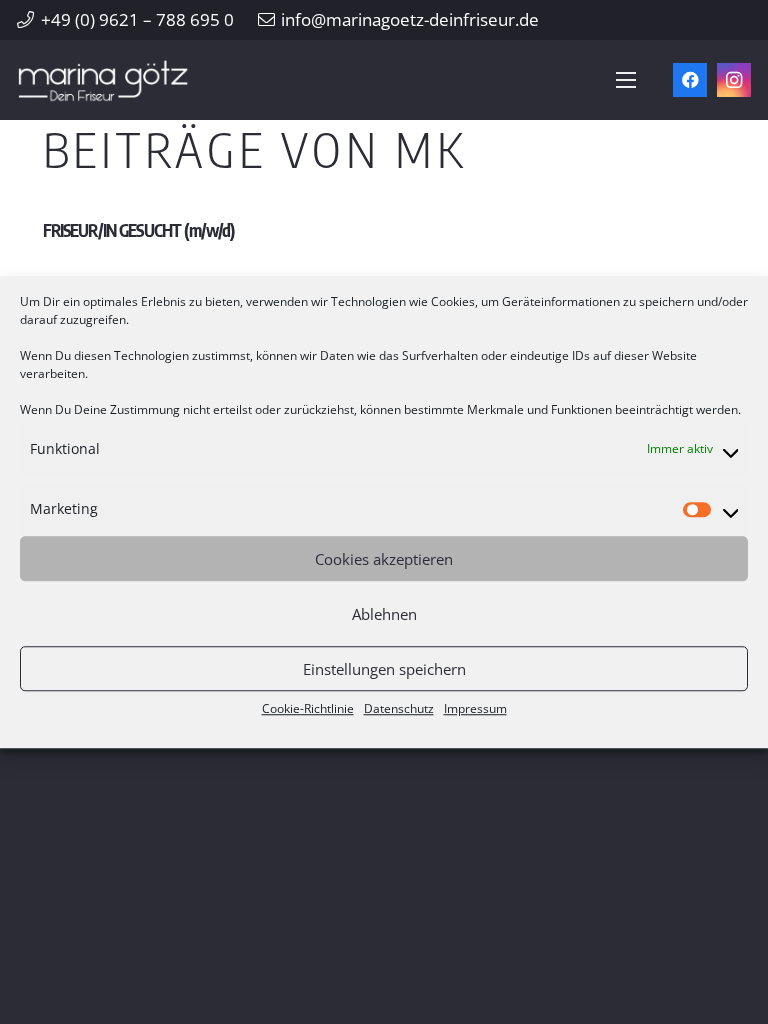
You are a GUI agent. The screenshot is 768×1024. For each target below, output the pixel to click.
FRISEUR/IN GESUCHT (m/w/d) (139, 230)
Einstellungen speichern (384, 669)
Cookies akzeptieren (384, 559)
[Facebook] (690, 80)
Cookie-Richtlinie (308, 708)
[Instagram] (734, 80)
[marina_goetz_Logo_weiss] (103, 80)
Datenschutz (399, 708)
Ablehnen (384, 614)
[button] (625, 80)
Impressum (475, 708)
